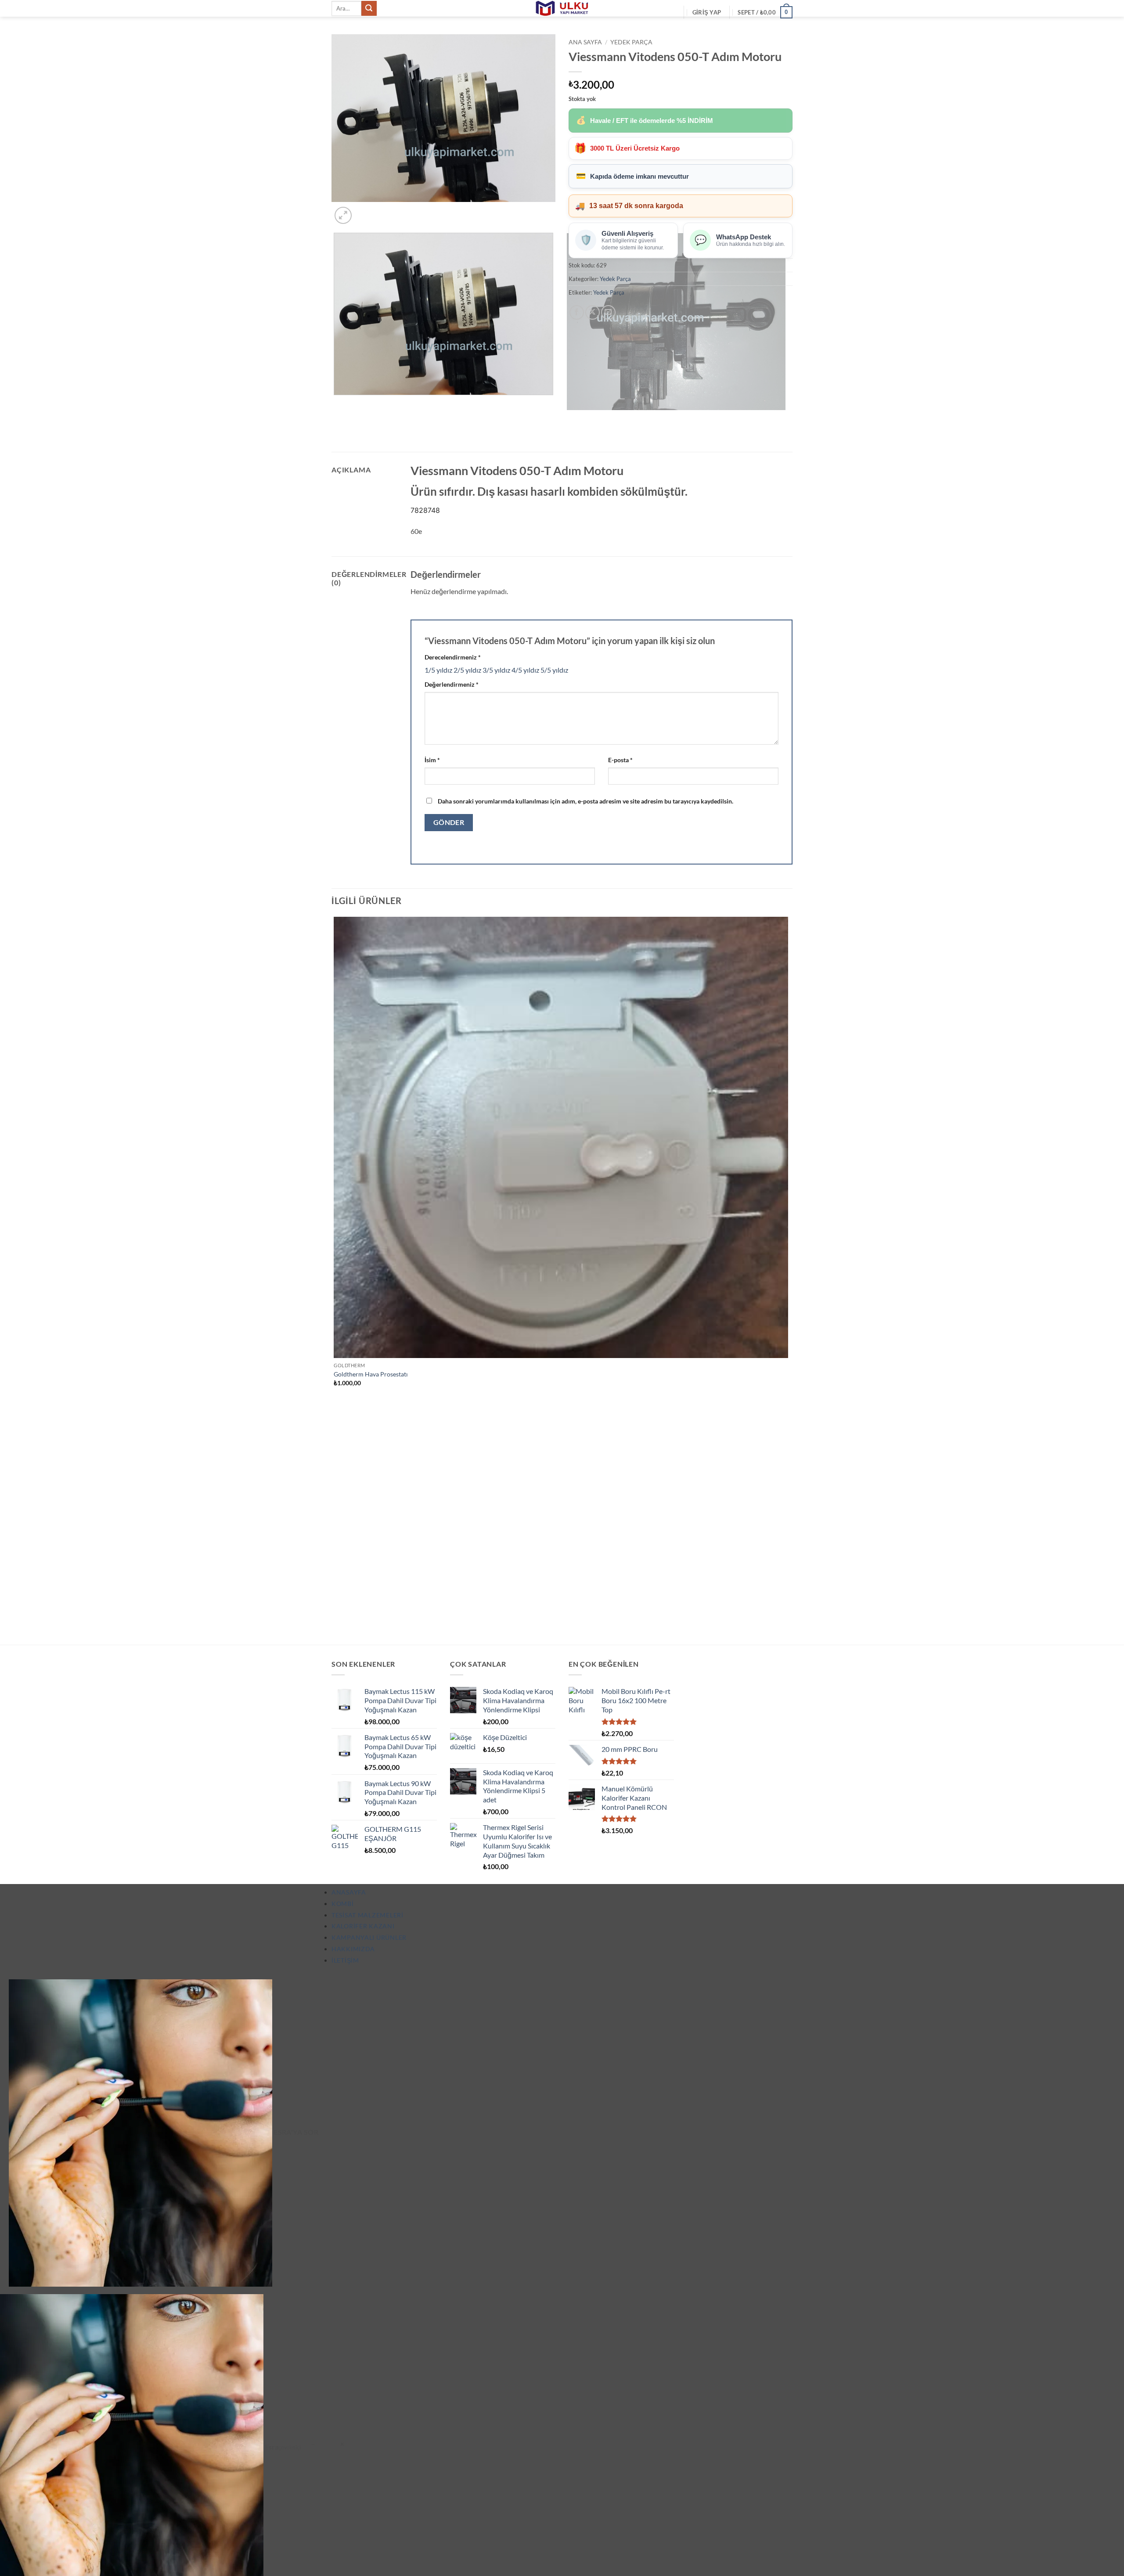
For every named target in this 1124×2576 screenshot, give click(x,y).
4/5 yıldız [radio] (525, 670)
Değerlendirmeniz (452, 684)
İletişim (345, 1960)
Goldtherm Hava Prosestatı (371, 1374)
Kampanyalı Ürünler (369, 1937)
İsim (432, 760)
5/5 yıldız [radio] (554, 670)
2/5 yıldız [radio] (467, 670)
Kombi (343, 1904)
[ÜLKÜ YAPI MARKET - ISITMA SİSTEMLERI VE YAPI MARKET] (562, 8)
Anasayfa (349, 1892)
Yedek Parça (631, 42)
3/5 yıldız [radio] (496, 670)
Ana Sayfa (585, 42)
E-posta (620, 760)
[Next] (364, 211)
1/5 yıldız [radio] (438, 670)
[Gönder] (369, 8)
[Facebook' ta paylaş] (577, 312)
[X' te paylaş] (593, 312)
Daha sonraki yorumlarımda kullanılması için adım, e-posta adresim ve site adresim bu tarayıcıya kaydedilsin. (585, 801)
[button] (707, 12)
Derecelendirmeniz (453, 657)
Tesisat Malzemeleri (367, 1915)
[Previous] (336, 419)
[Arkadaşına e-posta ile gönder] (608, 312)
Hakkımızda (353, 1949)
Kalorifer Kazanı (363, 1926)
